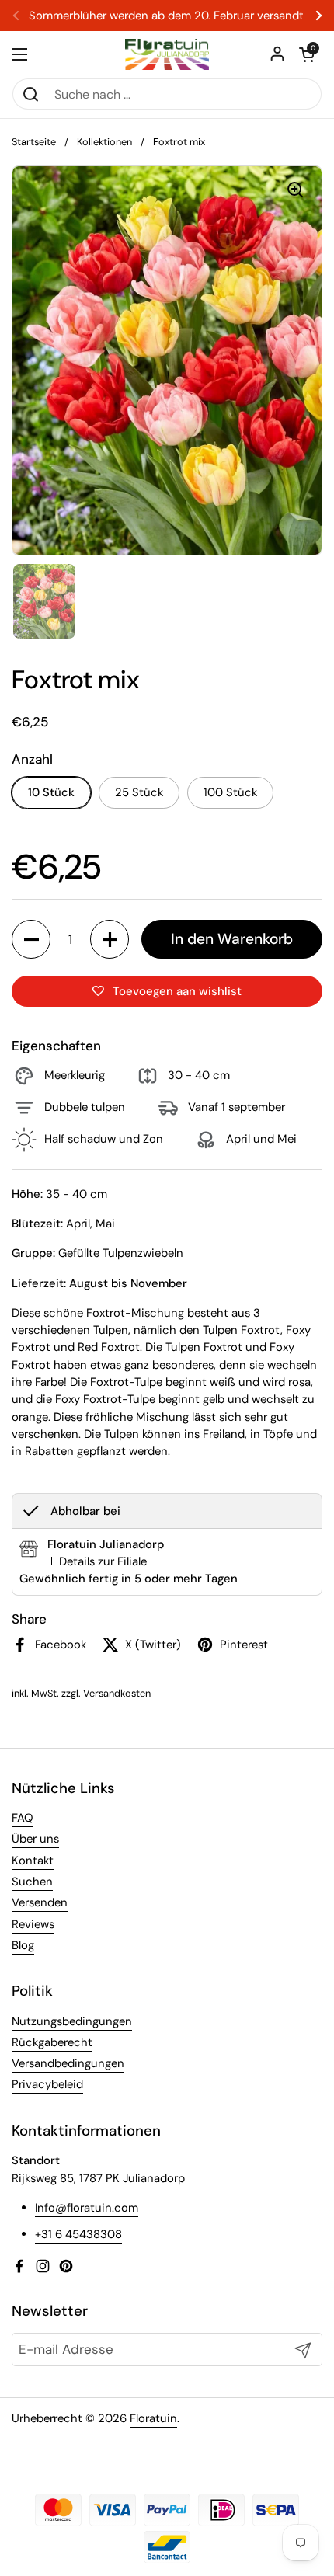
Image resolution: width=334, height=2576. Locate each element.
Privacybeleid (47, 2084)
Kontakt (33, 1861)
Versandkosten (117, 1693)
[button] (307, 54)
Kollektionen (104, 142)
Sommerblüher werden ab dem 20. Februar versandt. (167, 16)
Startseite (34, 142)
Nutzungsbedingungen (72, 2021)
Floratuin (153, 2418)
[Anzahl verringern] (31, 939)
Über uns (35, 1839)
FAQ (23, 1818)
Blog (23, 1945)
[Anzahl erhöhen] (110, 939)
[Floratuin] (167, 54)
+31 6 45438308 (78, 2234)
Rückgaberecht (52, 2042)
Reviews (33, 1924)
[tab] (97, 1561)
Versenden (40, 1902)
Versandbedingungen (68, 2063)
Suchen (32, 1882)
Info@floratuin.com (87, 2208)
